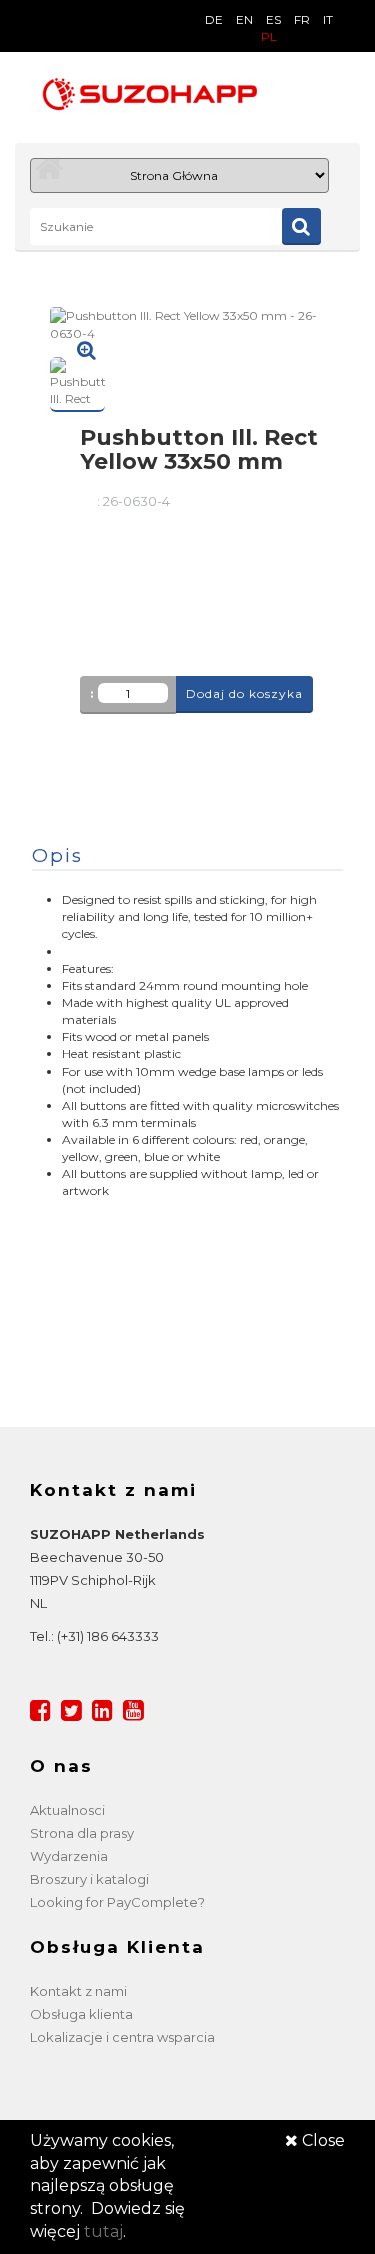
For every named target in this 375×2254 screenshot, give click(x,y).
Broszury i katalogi (89, 1879)
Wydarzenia (69, 1856)
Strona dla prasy (82, 1833)
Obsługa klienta (81, 2014)
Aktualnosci (67, 1810)
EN (244, 19)
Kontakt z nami (78, 1991)
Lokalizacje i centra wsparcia (122, 2037)
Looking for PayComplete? (117, 1902)
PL (269, 36)
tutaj (103, 2231)
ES (273, 19)
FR (302, 19)
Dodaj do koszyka (244, 693)
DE (214, 19)
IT (328, 19)
